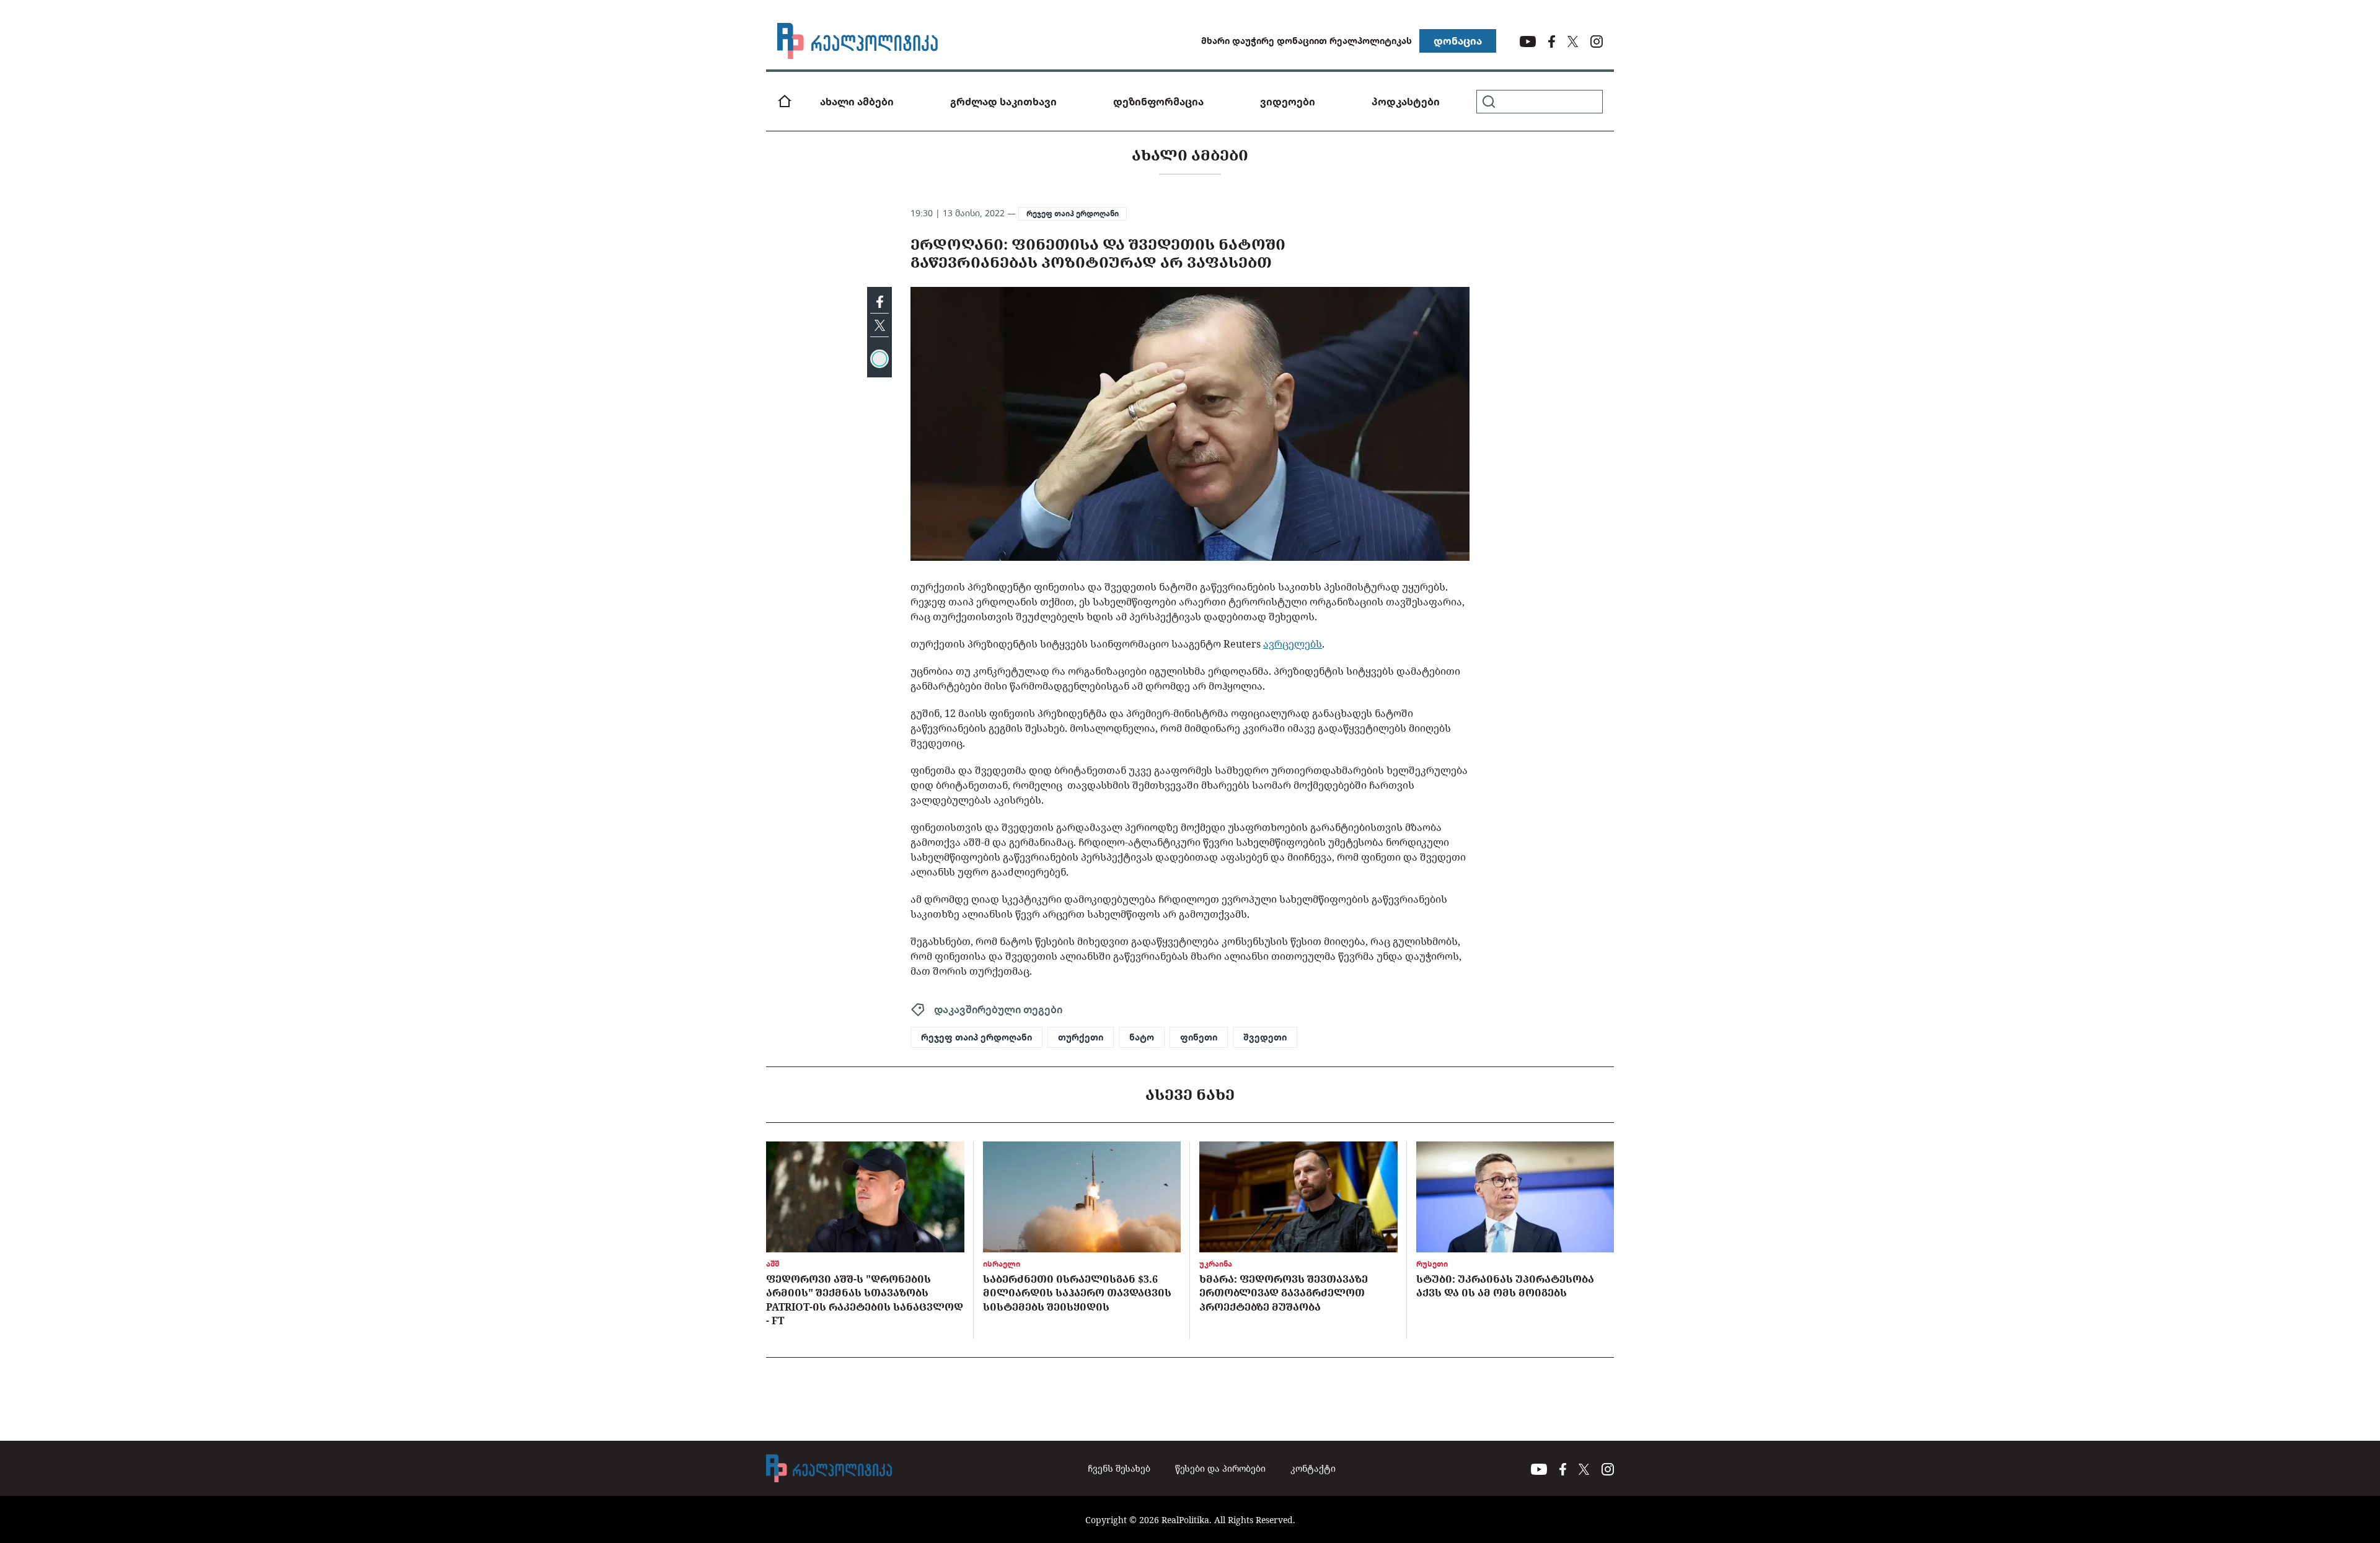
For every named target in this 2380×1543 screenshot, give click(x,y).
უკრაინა (1216, 1264)
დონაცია (1458, 41)
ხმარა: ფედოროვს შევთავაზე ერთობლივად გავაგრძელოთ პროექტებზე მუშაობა (1284, 1293)
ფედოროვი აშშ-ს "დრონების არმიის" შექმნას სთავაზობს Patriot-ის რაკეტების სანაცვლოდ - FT (865, 1300)
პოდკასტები (1406, 102)
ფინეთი (1199, 1037)
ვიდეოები (1288, 102)
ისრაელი (1002, 1264)
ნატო (1142, 1037)
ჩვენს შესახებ (1119, 1468)
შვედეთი (1265, 1037)
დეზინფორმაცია (1158, 102)
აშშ (773, 1264)
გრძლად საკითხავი (1003, 102)
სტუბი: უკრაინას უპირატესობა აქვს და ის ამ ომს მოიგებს (1505, 1286)
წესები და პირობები (1220, 1468)
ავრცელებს (1293, 644)
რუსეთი (1432, 1264)
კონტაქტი (1313, 1468)
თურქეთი (1081, 1037)
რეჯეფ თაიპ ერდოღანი (1073, 213)
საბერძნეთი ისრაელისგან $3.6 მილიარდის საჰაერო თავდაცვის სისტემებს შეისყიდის (1077, 1293)
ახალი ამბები (857, 102)
